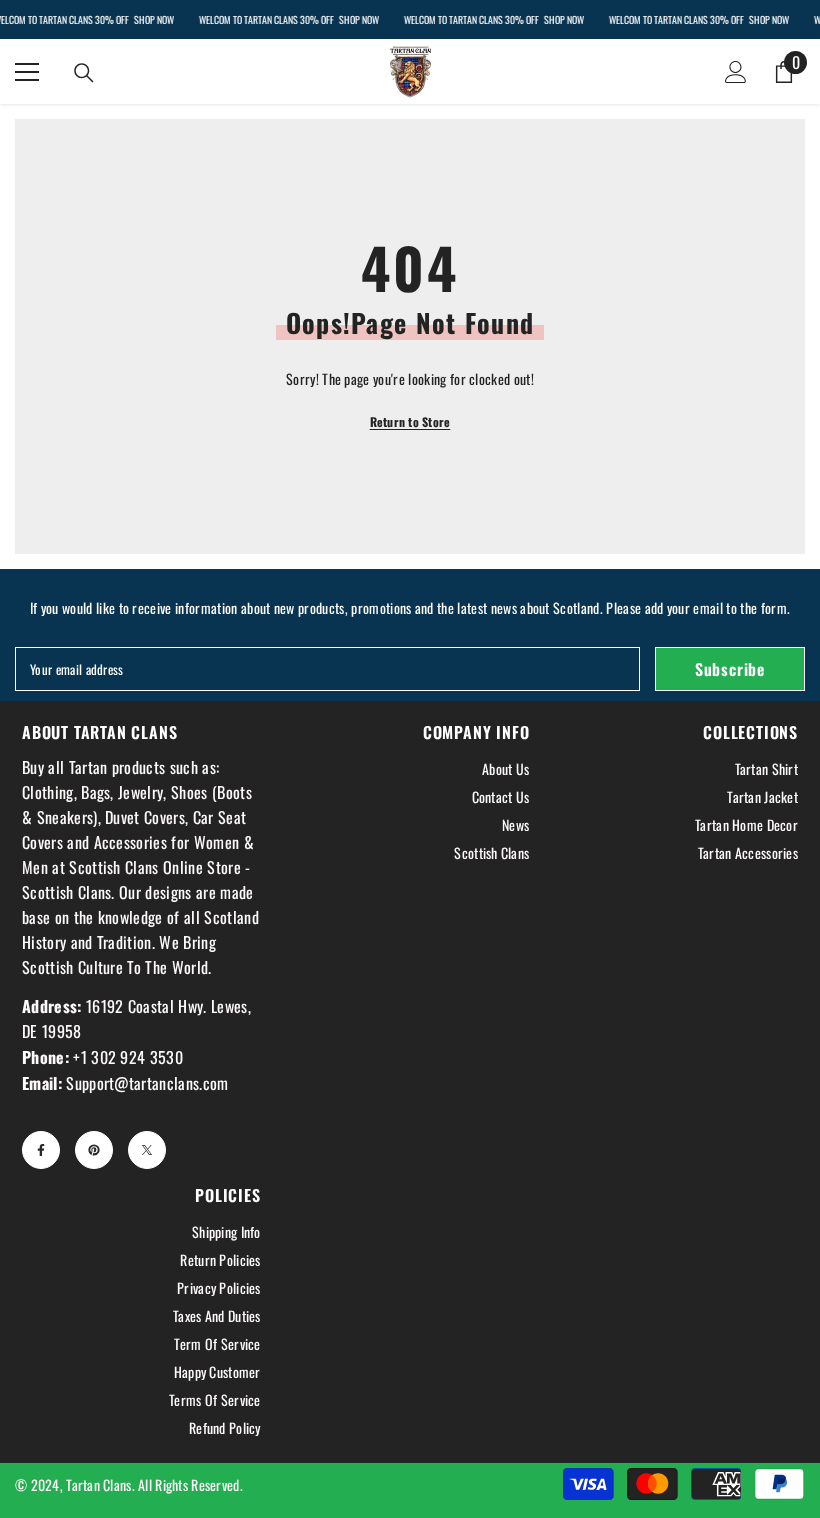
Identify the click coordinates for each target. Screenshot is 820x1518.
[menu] (27, 72)
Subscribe (730, 669)
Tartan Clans (98, 1484)
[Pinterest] (94, 1150)
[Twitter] (147, 1150)
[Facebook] (41, 1150)
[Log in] (736, 72)
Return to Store (410, 421)
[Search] (84, 73)
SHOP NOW (153, 19)
